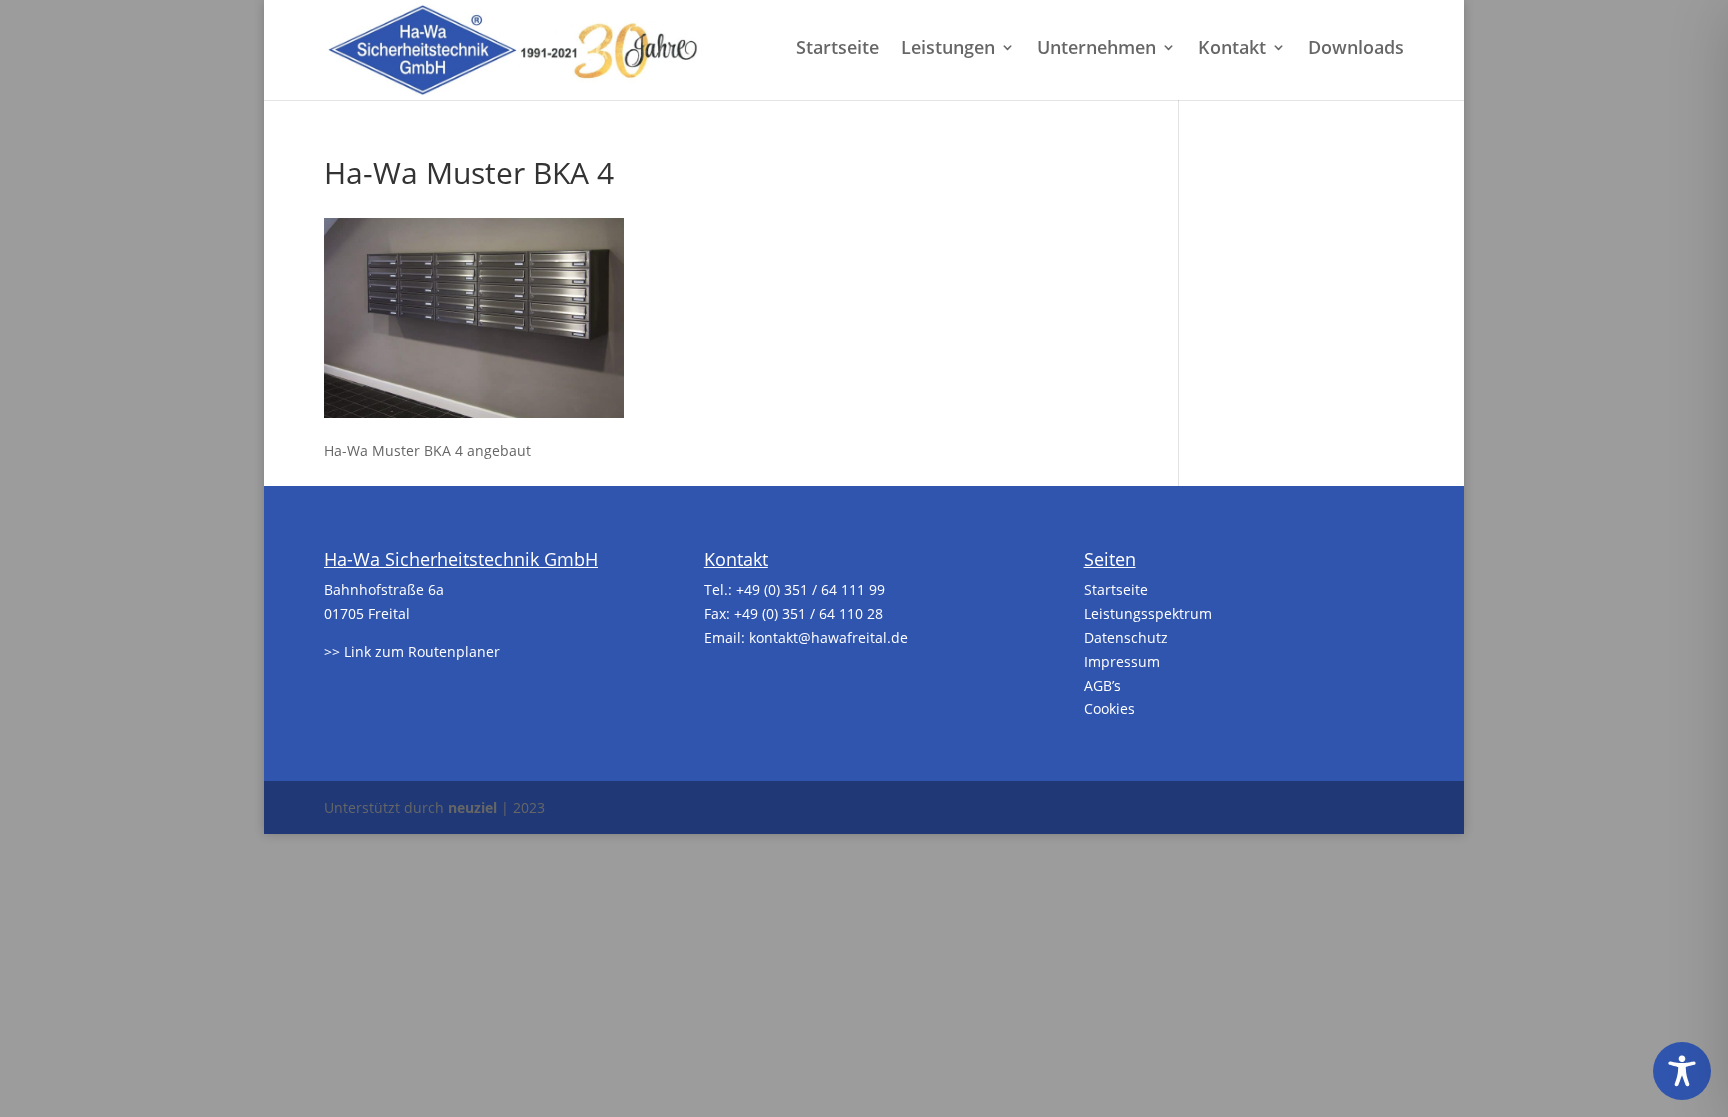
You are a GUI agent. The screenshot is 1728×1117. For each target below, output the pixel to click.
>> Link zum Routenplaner (412, 651)
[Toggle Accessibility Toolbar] (1682, 1071)
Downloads (1356, 49)
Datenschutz (1126, 637)
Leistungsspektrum (1148, 613)
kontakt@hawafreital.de (828, 637)
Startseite (837, 49)
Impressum (1122, 661)
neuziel (472, 807)
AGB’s (1102, 685)
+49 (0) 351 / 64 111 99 (810, 589)
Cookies (1109, 708)
